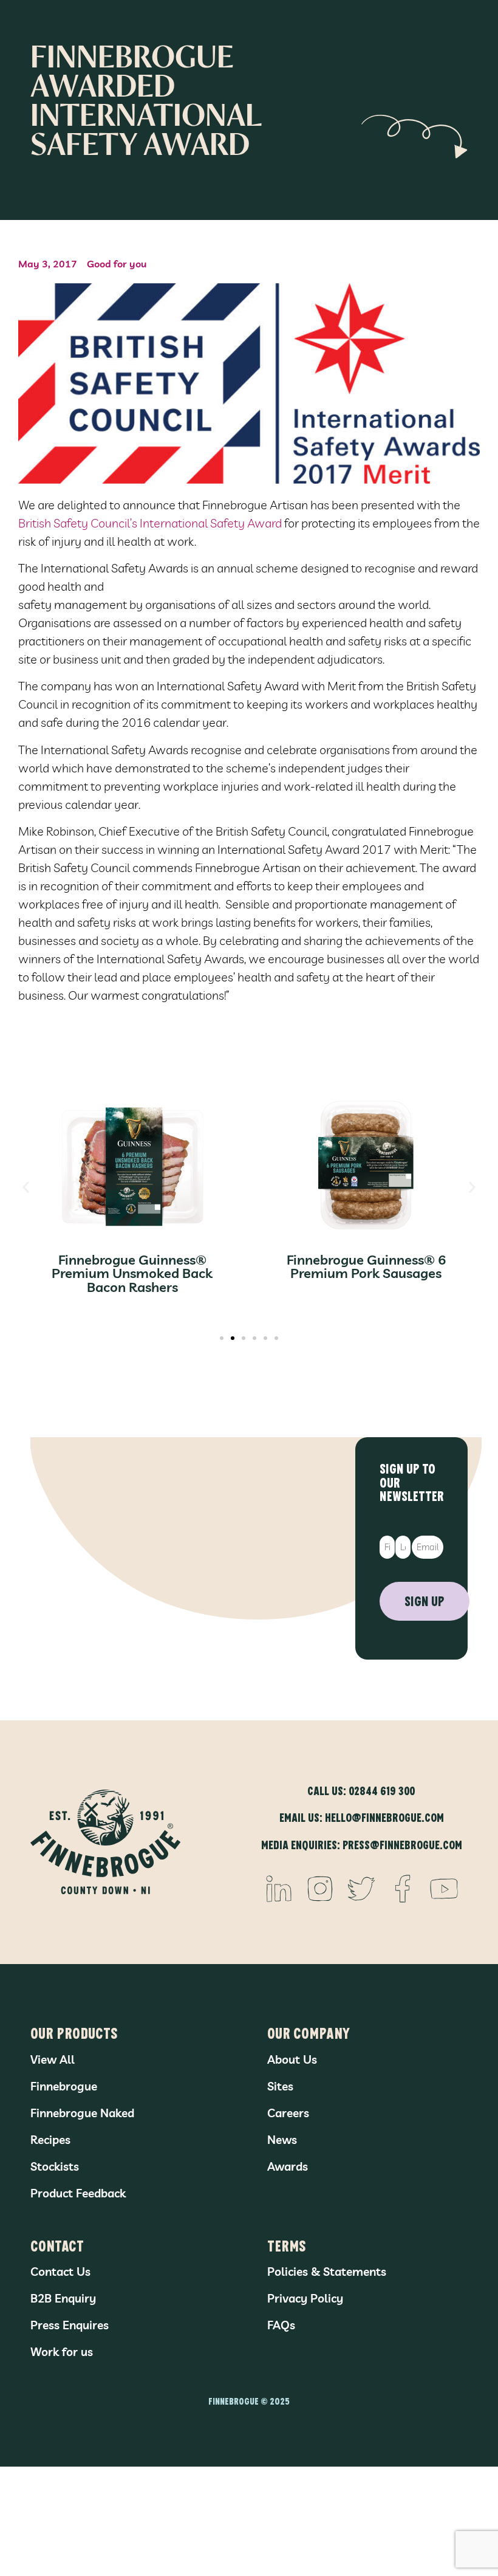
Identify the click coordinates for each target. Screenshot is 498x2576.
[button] (26, 1187)
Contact (57, 2245)
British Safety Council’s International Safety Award (151, 523)
